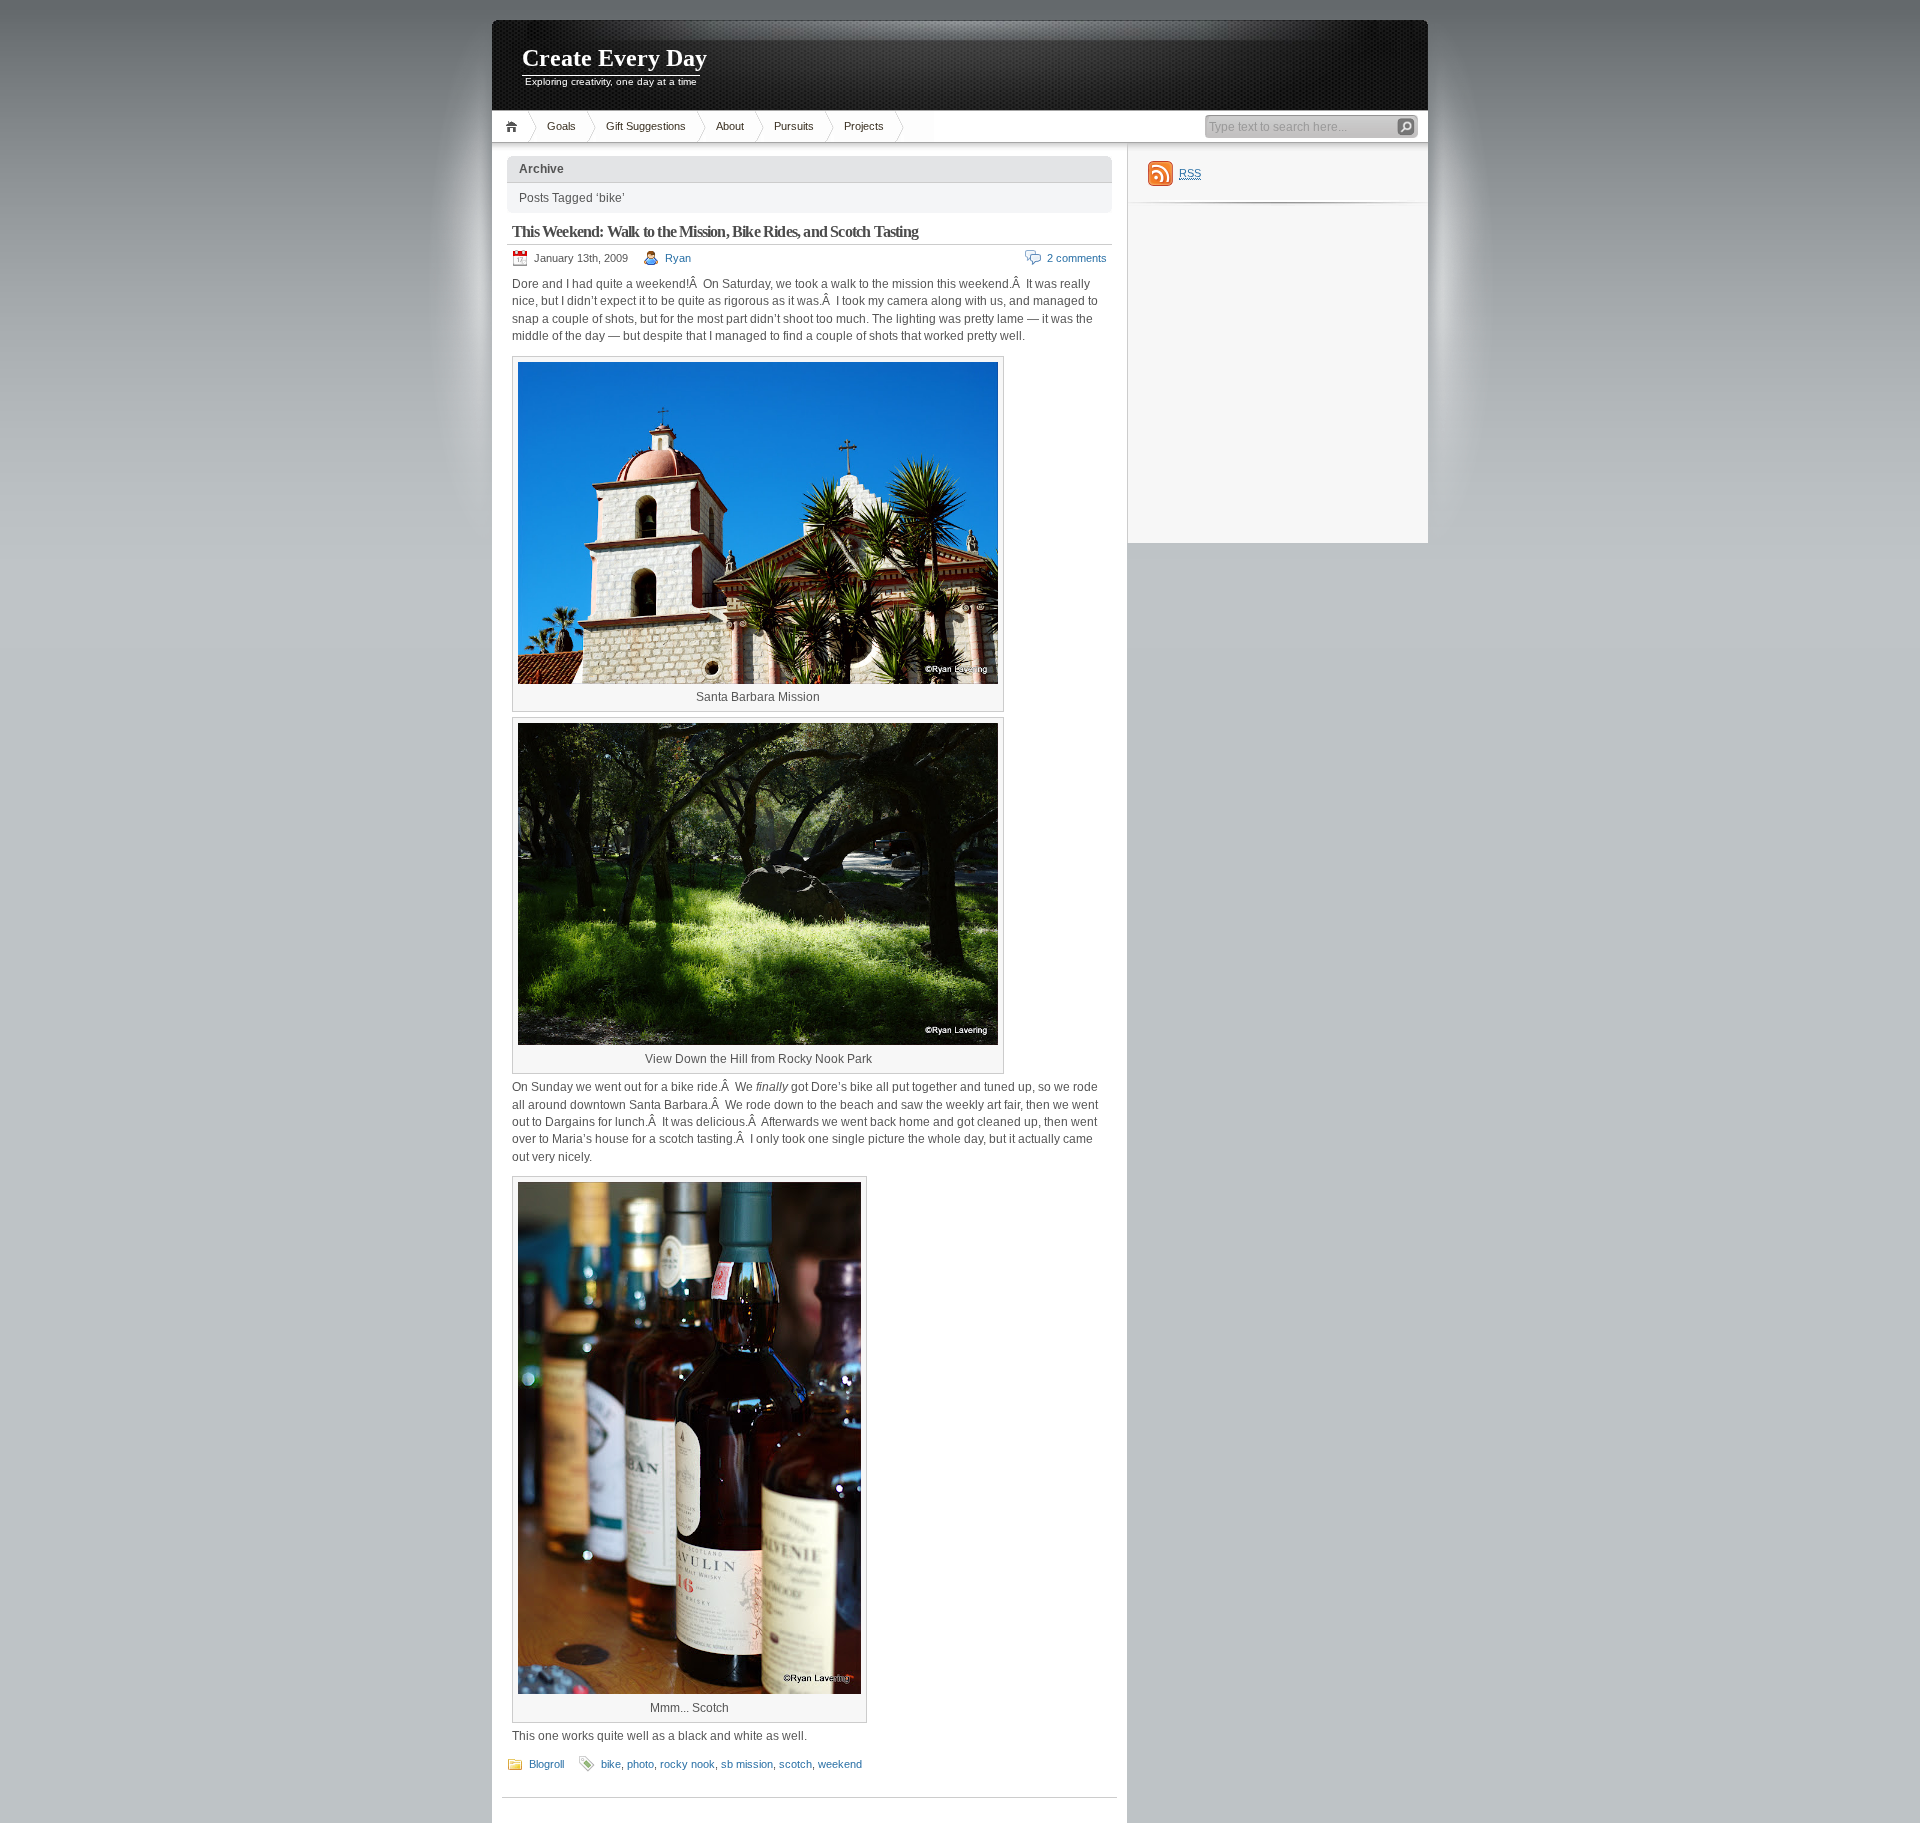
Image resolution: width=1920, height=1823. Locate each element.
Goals (561, 126)
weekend (840, 1764)
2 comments (1077, 258)
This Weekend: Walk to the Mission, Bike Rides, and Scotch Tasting (715, 231)
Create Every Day (614, 58)
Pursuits (794, 126)
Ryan (678, 258)
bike (611, 1764)
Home (514, 126)
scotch (795, 1764)
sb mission (747, 1764)
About (730, 126)
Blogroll (546, 1764)
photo (640, 1764)
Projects (864, 126)
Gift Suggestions (646, 126)
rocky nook (687, 1764)
